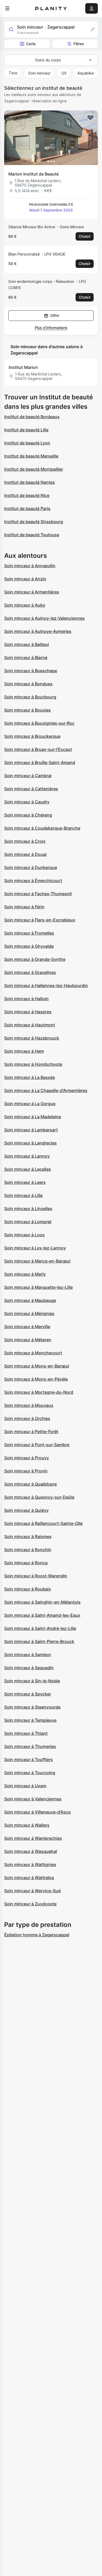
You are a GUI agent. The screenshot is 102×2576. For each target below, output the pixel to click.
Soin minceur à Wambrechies (33, 1838)
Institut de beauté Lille (26, 430)
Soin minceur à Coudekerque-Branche (42, 828)
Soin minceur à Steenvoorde (32, 1707)
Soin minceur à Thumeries (30, 1746)
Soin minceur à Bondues (28, 684)
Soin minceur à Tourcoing (30, 1773)
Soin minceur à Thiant (26, 1733)
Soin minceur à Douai (25, 854)
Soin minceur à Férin (24, 907)
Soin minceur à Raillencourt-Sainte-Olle (43, 1523)
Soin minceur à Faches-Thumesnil (38, 894)
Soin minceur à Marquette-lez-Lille (38, 1287)
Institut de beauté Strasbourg (34, 522)
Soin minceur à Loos (24, 1235)
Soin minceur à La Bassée (30, 1077)
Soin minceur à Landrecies (30, 1143)
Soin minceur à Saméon (28, 1655)
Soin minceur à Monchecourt (33, 1353)
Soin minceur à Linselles (28, 1209)
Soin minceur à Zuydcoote (30, 1904)
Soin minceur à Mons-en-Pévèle (36, 1379)
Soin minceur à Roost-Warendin (36, 1576)
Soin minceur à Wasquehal (31, 1851)
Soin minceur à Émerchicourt (33, 881)
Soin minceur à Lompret (28, 1222)
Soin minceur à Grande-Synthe (35, 959)
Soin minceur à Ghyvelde (29, 946)
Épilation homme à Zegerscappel (37, 1935)
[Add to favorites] (90, 118)
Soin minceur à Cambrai (28, 776)
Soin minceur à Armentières (32, 592)
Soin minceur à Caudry (27, 802)
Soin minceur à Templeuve (30, 1720)
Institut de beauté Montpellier (34, 469)
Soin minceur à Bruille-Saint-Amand (40, 762)
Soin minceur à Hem (24, 1051)
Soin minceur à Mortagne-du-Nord (39, 1392)
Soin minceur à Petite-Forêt (31, 1432)
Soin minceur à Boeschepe (31, 671)
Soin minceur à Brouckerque (32, 736)
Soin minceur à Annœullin (30, 566)
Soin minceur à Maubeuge (30, 1300)
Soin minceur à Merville (27, 1327)
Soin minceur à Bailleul (27, 644)
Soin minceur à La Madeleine (33, 1117)
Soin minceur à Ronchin (28, 1550)
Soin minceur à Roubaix (28, 1589)
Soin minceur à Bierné (26, 658)
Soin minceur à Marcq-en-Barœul (37, 1261)
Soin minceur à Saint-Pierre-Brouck (39, 1641)
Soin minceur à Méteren (28, 1340)
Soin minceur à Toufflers (29, 1759)
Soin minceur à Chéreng (28, 815)
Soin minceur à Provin (26, 1471)
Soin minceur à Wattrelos (29, 1878)
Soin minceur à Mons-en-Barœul (37, 1366)
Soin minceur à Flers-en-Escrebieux (40, 920)
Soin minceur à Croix (25, 841)
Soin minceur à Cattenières (31, 789)
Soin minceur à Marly (25, 1274)
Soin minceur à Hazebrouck (32, 1038)
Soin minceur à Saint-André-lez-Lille (40, 1628)
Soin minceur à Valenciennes (33, 1799)
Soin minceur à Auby (25, 605)
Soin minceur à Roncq (26, 1563)
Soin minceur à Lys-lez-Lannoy (35, 1248)
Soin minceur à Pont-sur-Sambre (37, 1445)
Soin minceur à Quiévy (26, 1510)
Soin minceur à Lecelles (28, 1169)
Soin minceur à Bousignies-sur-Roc (39, 723)
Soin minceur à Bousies (27, 710)
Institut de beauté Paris (27, 508)
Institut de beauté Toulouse (32, 535)
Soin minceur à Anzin (25, 579)
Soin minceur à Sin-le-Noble (32, 1681)
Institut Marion (23, 367)
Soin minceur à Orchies (27, 1418)
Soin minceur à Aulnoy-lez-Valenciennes (44, 618)
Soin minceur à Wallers (27, 1825)
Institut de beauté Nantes (30, 482)
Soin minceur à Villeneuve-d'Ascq (37, 1812)
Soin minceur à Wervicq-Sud (32, 1891)
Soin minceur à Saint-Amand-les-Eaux (42, 1615)
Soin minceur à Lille (23, 1195)
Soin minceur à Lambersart (31, 1130)
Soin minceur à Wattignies (30, 1864)
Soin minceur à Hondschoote (33, 1064)
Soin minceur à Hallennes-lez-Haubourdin (46, 985)
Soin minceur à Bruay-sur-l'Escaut (38, 749)
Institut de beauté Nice (27, 495)
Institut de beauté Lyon (27, 443)
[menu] (7, 8)
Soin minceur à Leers (25, 1182)
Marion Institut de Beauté (33, 174)
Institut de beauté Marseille (31, 456)
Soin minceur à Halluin (26, 999)
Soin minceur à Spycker (28, 1694)
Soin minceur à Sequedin (29, 1668)
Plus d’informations (51, 328)
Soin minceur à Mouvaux (29, 1405)
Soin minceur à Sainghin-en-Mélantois (42, 1602)
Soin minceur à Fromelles (29, 933)
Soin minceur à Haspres (28, 1012)
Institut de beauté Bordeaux (32, 417)
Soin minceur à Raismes (28, 1536)
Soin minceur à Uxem (25, 1786)
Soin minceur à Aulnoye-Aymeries (38, 631)
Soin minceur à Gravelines (30, 972)
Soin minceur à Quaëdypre (30, 1484)
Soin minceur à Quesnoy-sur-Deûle (39, 1497)
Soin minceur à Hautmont (30, 1025)
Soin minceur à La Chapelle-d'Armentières (46, 1090)
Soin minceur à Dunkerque (31, 867)
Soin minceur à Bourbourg (30, 697)
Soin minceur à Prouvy (27, 1458)
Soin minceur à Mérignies (29, 1313)
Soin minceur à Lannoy (27, 1156)
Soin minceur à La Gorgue (30, 1104)
